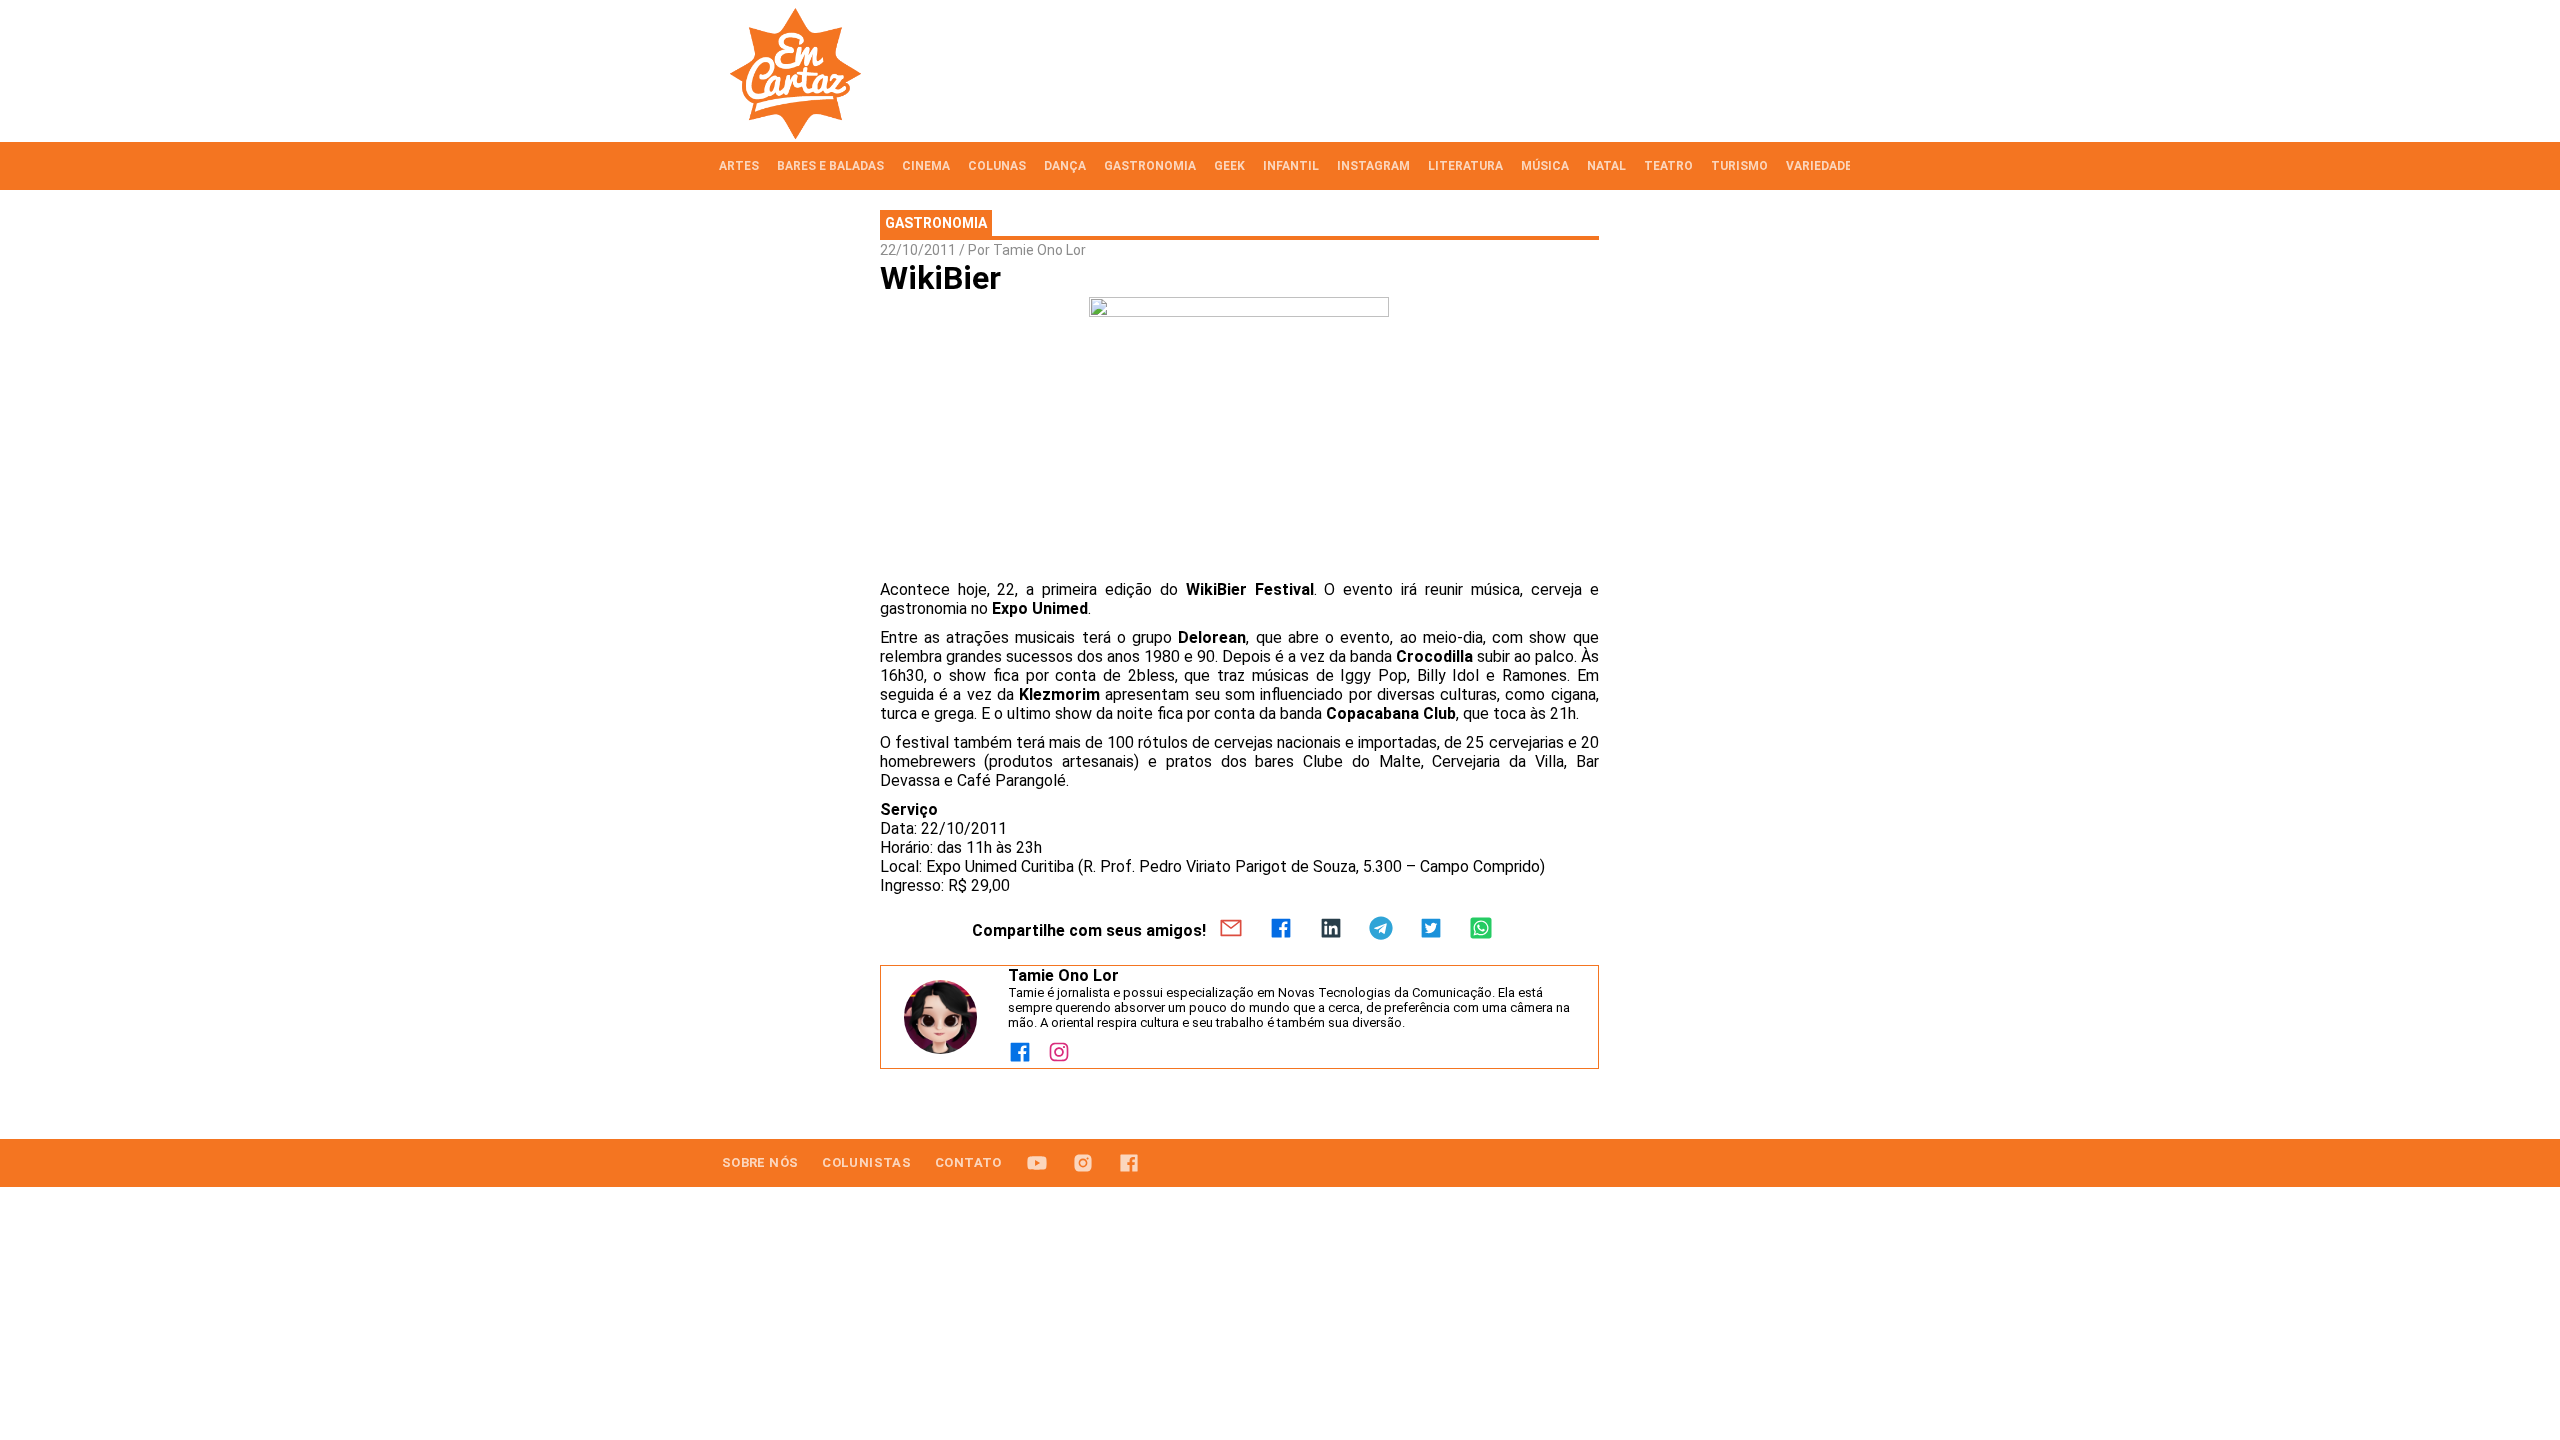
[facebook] (1281, 930)
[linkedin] (1331, 930)
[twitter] (1431, 930)
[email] (1231, 930)
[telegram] (1381, 930)
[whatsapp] (1481, 930)
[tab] (739, 166)
